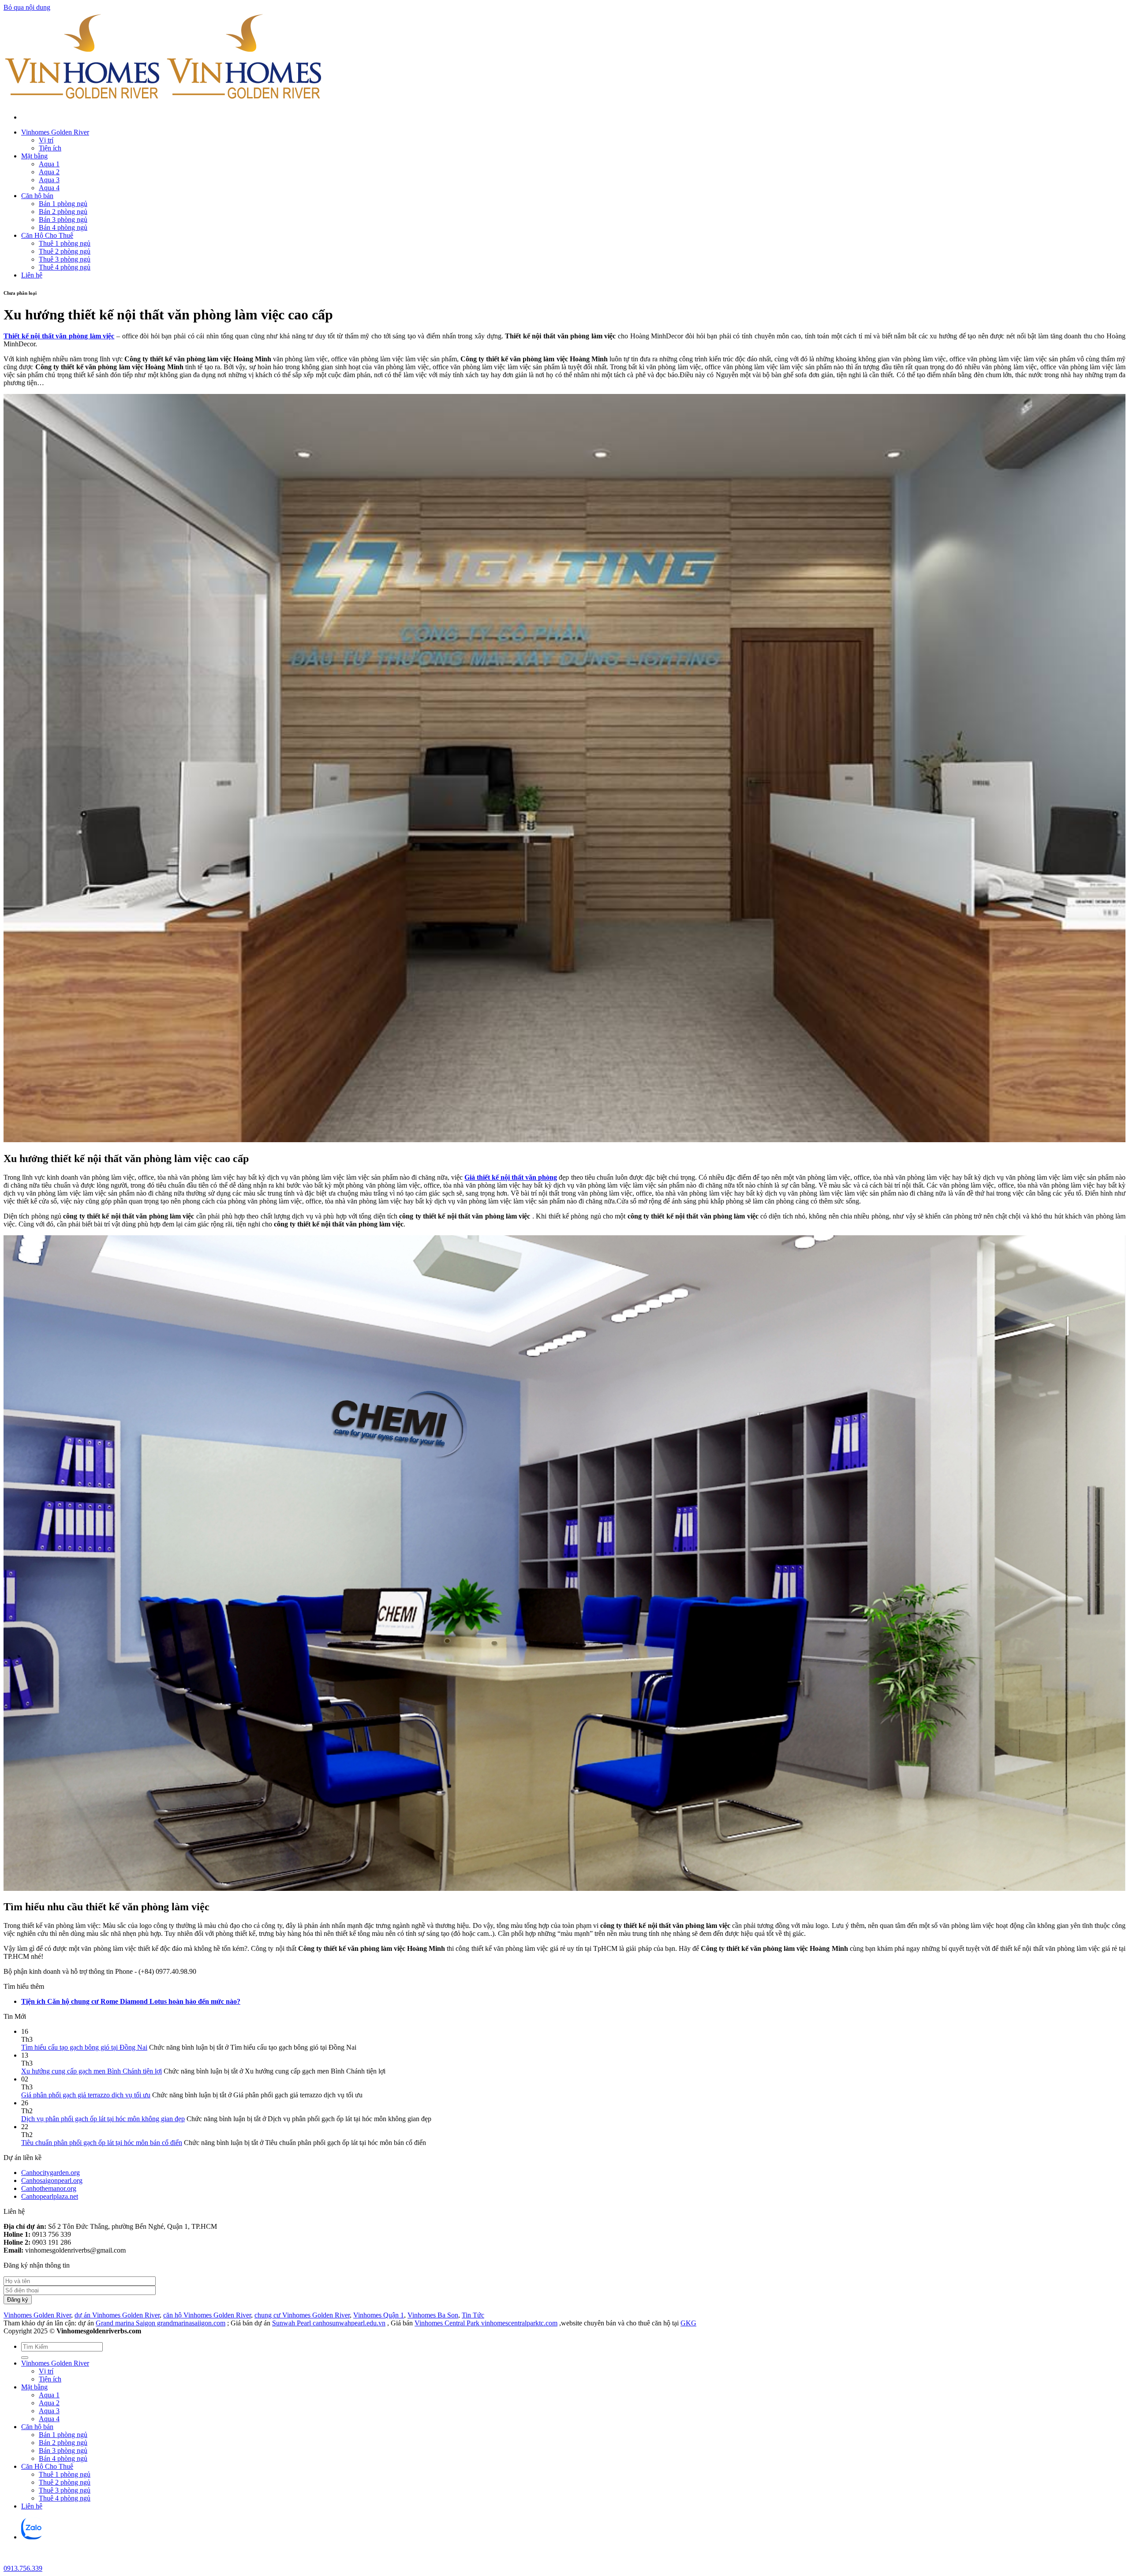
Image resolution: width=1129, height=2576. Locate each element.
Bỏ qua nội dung (27, 7)
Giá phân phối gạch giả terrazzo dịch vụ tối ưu (86, 2095)
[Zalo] (32, 2537)
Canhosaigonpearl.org (52, 2180)
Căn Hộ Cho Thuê (47, 235)
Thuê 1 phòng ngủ (65, 243)
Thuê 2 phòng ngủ (65, 251)
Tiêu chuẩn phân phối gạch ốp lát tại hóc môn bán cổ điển (102, 2143)
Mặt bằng (34, 156)
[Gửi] (25, 2358)
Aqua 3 (49, 180)
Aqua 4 (49, 188)
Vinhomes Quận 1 (379, 2315)
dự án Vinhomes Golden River (117, 2315)
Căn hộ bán (37, 196)
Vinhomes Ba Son (433, 2315)
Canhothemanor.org (49, 2188)
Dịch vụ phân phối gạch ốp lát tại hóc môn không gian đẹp (103, 2119)
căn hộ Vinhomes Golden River (207, 2315)
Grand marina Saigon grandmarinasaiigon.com (161, 2323)
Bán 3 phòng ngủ (63, 219)
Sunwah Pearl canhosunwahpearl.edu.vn (329, 2323)
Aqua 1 (49, 164)
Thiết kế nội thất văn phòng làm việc (59, 336)
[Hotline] (11, 2560)
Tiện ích (50, 148)
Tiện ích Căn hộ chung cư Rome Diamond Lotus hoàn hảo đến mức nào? (131, 2001)
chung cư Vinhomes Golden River (302, 2315)
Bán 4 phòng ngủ (63, 227)
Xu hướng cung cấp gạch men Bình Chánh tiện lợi (92, 2071)
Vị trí (46, 140)
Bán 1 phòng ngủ (63, 204)
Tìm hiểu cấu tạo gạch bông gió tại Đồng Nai (84, 2047)
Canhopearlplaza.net (50, 2196)
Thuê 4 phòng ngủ (65, 267)
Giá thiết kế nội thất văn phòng (511, 1177)
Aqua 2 (49, 172)
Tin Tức (473, 2315)
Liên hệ (32, 275)
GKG (688, 2323)
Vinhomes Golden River (55, 132)
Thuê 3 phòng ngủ (65, 259)
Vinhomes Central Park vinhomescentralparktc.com (486, 2323)
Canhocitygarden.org (50, 2173)
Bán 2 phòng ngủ (63, 212)
